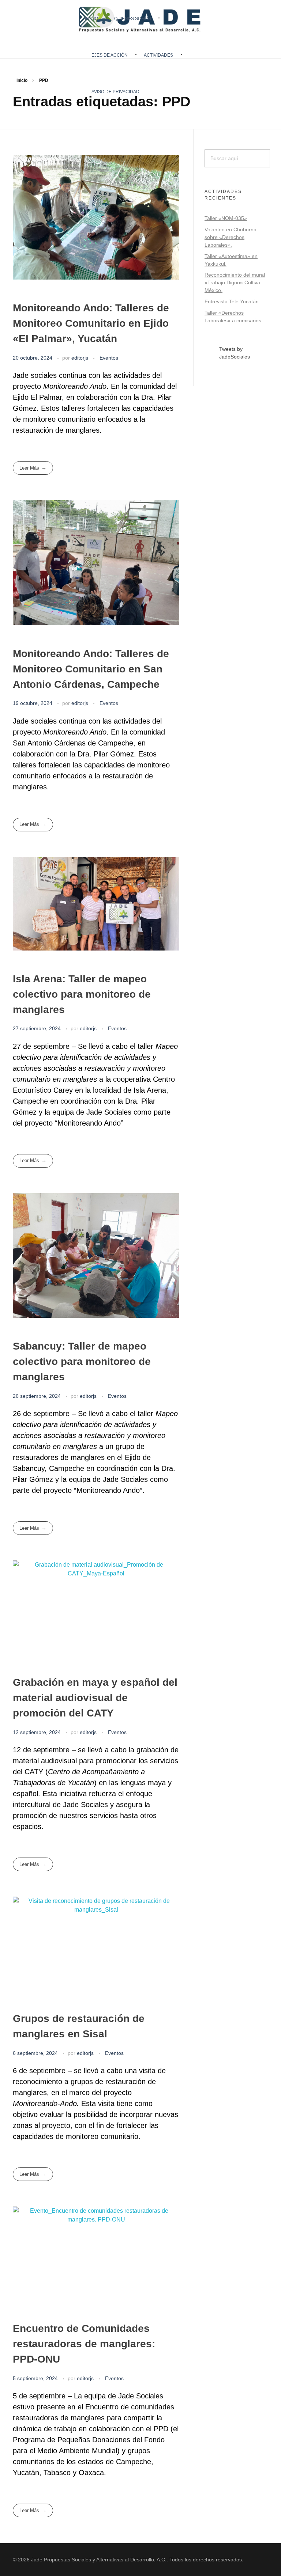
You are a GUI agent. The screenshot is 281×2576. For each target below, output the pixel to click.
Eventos (109, 358)
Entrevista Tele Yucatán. (232, 301)
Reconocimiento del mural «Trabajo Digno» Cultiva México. (235, 282)
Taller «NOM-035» (226, 218)
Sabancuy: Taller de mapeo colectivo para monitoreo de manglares (82, 1361)
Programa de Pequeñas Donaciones (72, 2440)
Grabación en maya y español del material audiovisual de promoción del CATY (95, 1698)
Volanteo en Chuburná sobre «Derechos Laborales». (231, 237)
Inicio (22, 80)
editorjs (80, 358)
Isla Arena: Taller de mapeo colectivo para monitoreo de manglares (82, 994)
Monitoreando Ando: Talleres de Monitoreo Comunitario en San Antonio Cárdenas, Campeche (91, 669)
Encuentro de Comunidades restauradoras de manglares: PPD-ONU (84, 2344)
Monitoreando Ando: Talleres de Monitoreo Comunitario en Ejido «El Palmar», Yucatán (91, 323)
